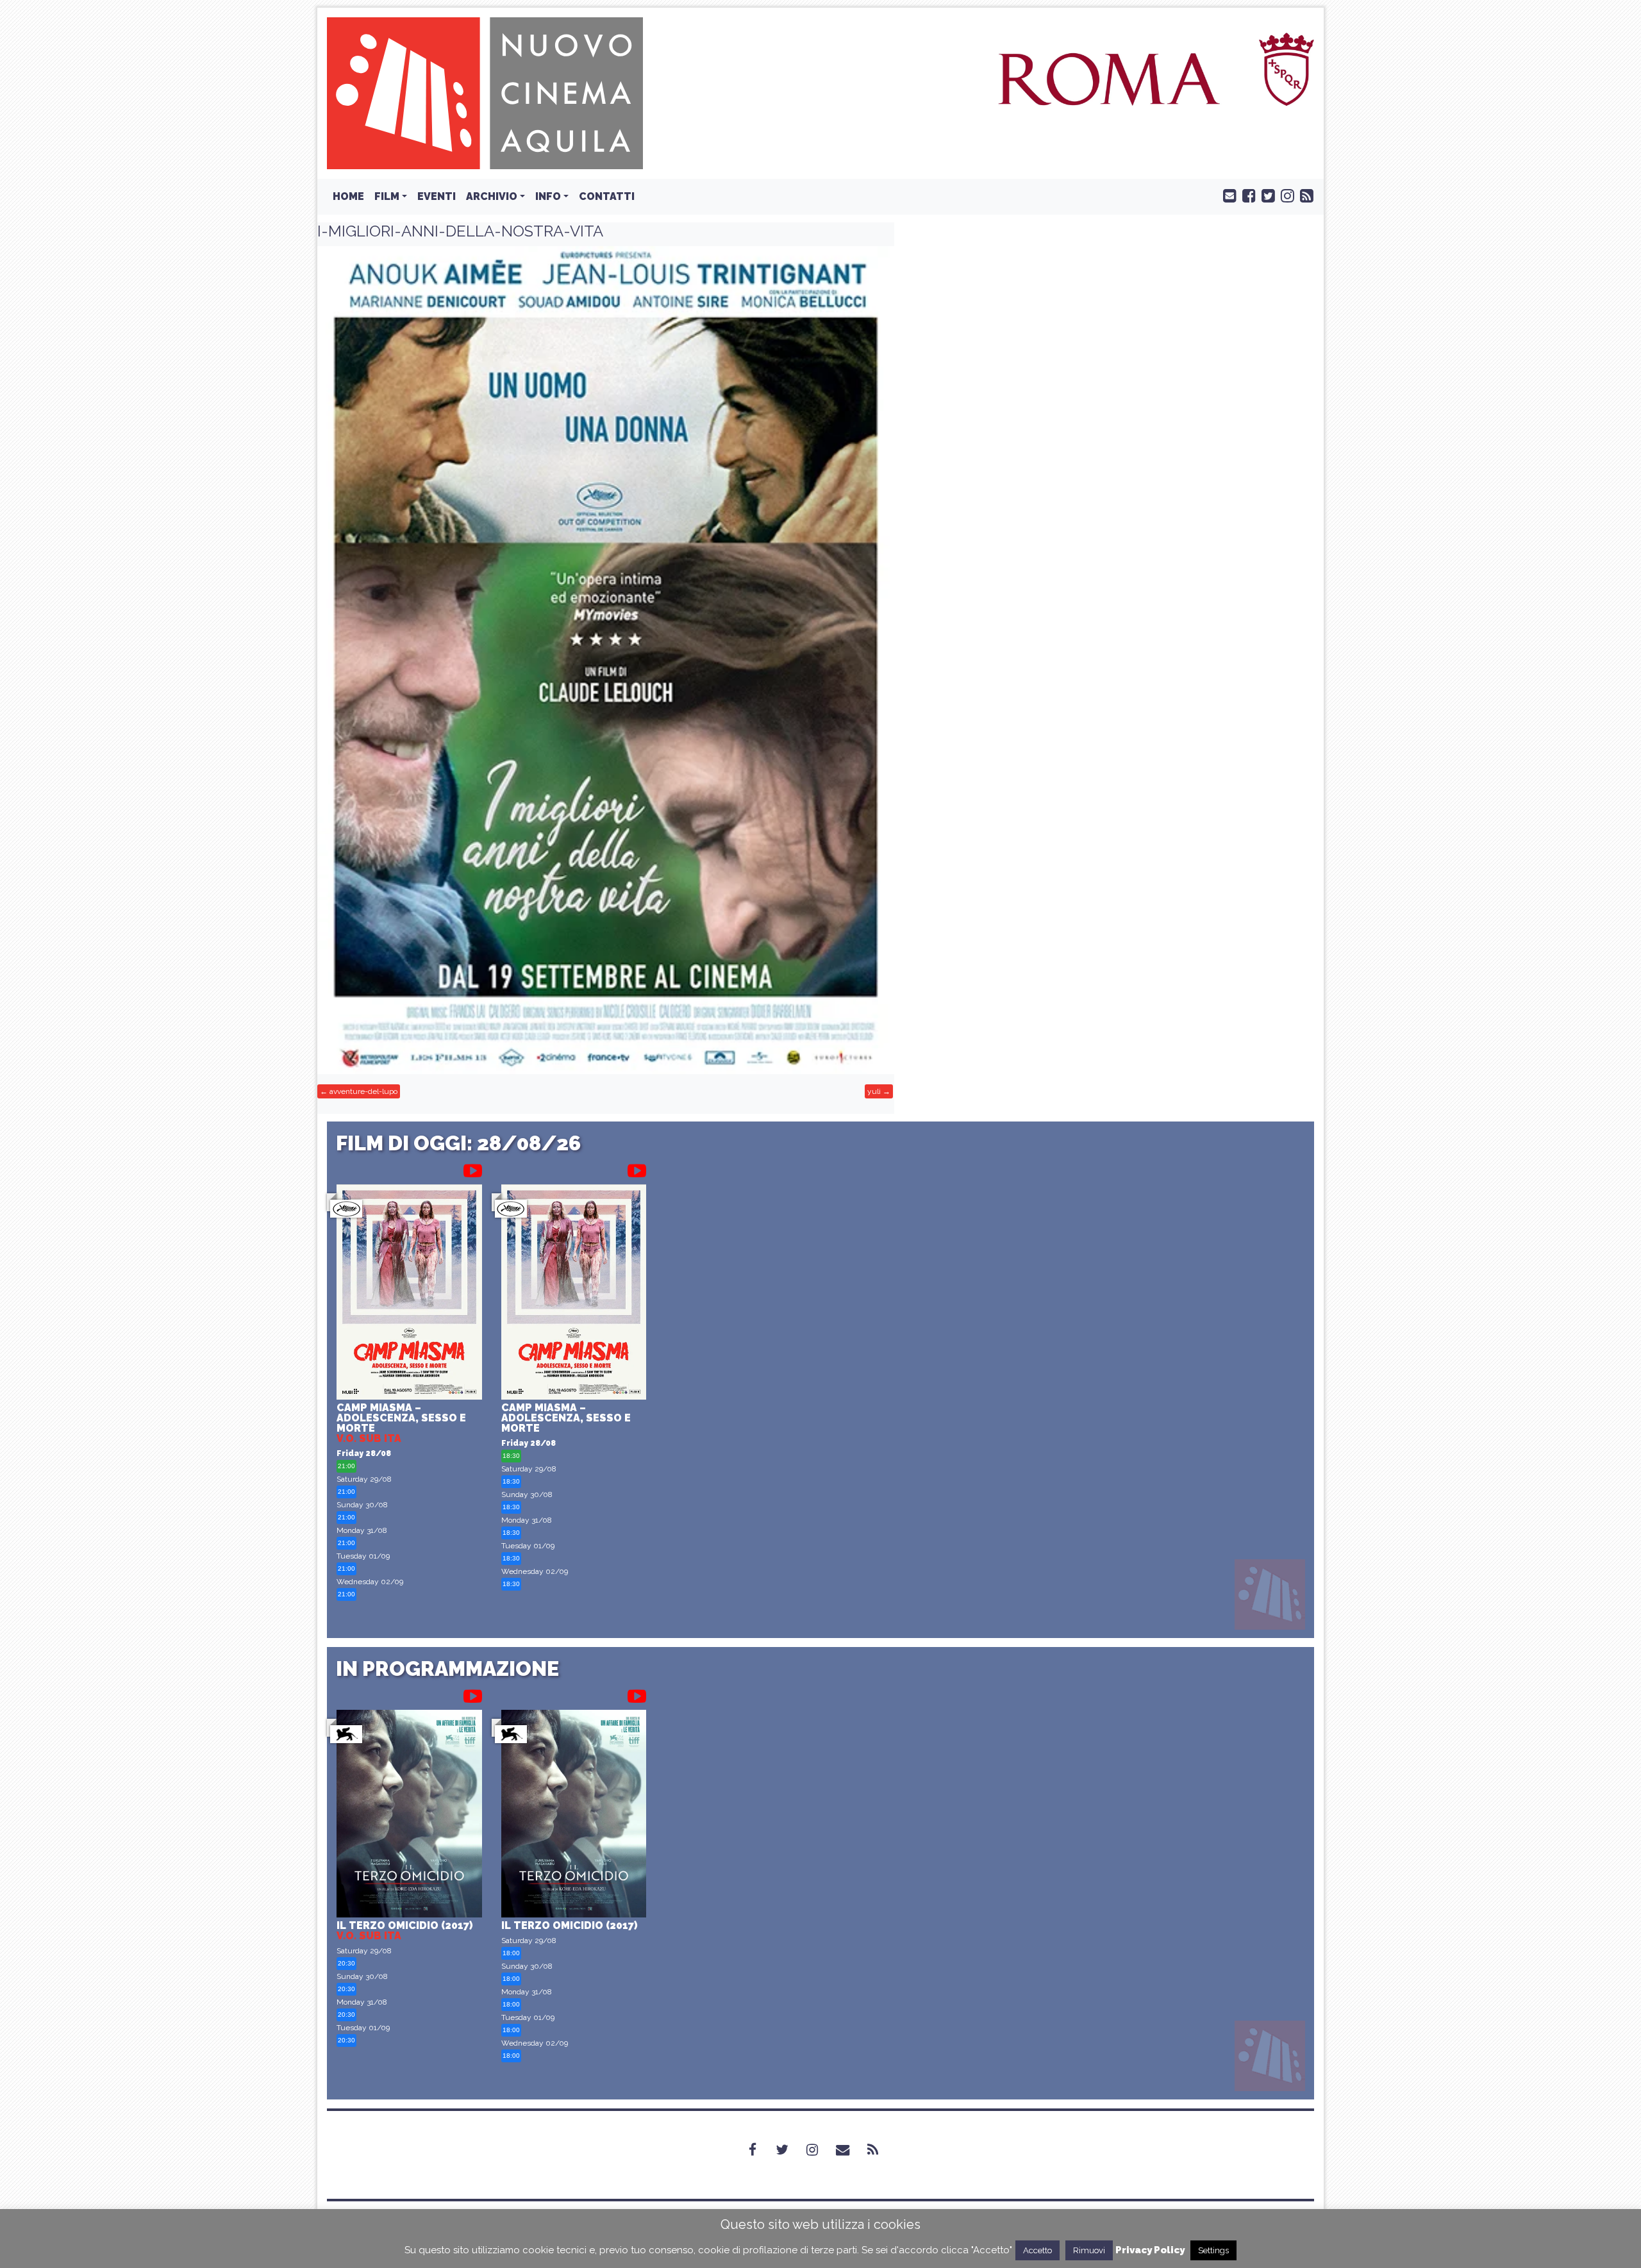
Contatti (607, 196)
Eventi (437, 196)
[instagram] (1285, 195)
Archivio (492, 196)
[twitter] (1265, 195)
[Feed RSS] (1304, 195)
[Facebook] (760, 2150)
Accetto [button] (1037, 2250)
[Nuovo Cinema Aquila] (485, 93)
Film (387, 196)
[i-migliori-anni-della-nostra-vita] (606, 660)
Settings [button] (1213, 2250)
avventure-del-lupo (363, 1091)
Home (348, 196)
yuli (874, 1091)
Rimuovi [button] (1089, 2250)
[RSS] (880, 2150)
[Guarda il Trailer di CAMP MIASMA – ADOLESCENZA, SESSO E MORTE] (473, 1168)
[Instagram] (820, 2150)
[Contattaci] (1227, 195)
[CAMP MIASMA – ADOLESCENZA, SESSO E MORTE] (409, 1294)
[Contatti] (850, 2150)
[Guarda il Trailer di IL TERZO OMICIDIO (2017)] (473, 1694)
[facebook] (1246, 195)
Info (548, 196)
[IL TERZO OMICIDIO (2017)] (409, 1815)
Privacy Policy (1150, 2250)
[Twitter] (790, 2150)
